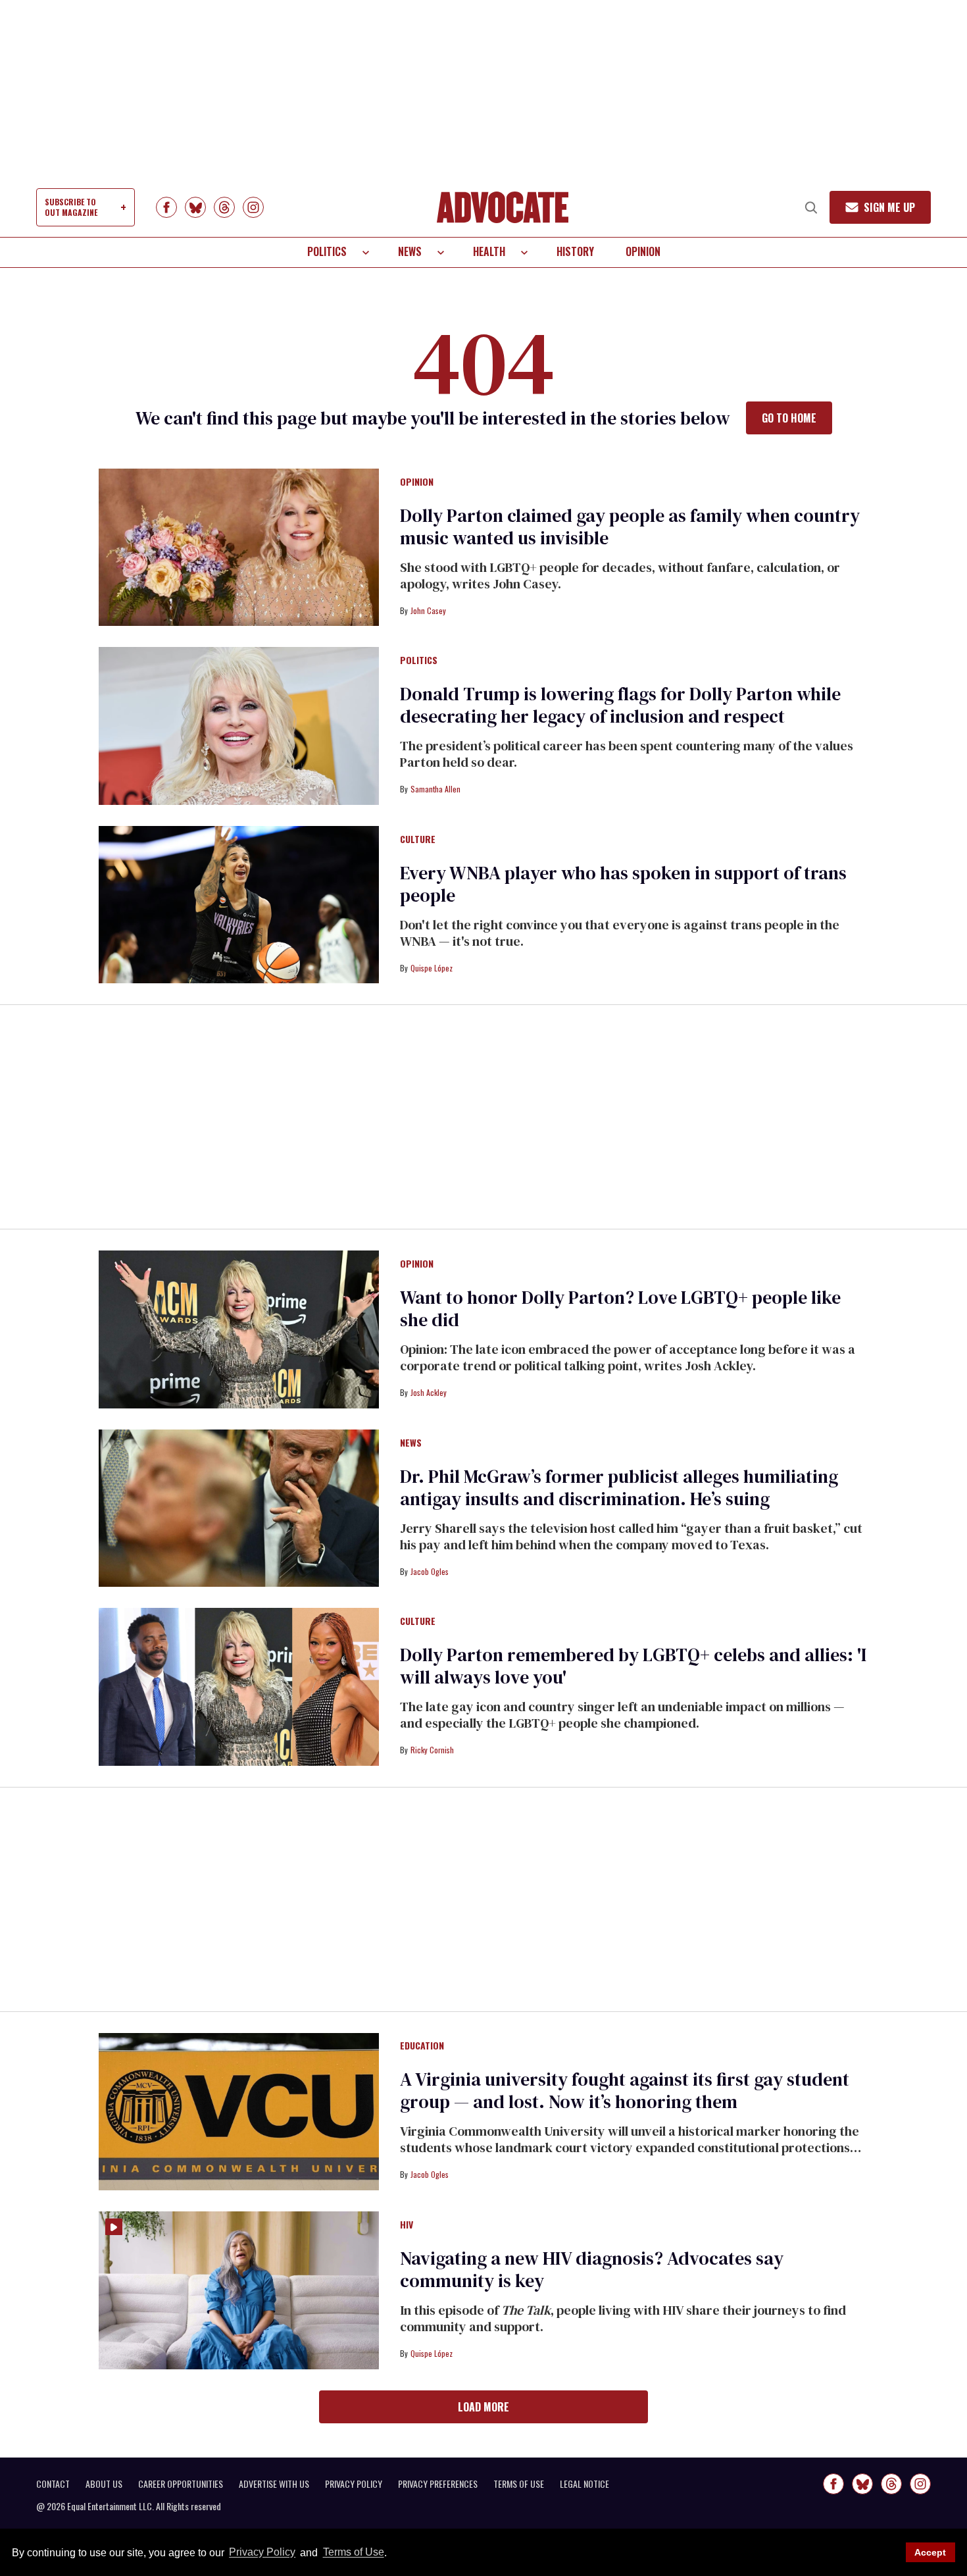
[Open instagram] (253, 207)
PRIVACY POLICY (354, 2484)
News (410, 251)
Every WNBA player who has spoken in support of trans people (623, 884)
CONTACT (53, 2484)
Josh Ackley (429, 1392)
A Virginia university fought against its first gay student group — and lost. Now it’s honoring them (625, 2090)
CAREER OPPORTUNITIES (181, 2484)
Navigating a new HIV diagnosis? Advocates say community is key (592, 2269)
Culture (418, 840)
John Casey (428, 610)
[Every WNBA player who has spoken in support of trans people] (239, 904)
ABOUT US (104, 2484)
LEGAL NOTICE (584, 2484)
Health (489, 251)
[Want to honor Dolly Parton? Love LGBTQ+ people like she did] (239, 1329)
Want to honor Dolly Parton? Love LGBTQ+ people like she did (620, 1308)
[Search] (811, 207)
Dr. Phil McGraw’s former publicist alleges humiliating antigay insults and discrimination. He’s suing (619, 1487)
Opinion (643, 251)
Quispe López (432, 968)
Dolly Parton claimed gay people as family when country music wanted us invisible (630, 527)
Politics (327, 251)
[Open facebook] (166, 207)
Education (422, 2046)
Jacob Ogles (430, 1571)
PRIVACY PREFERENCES (438, 2484)
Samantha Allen (435, 789)
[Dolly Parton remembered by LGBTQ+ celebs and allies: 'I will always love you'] (239, 1686)
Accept (930, 2552)
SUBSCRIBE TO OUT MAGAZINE (71, 207)
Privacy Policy (262, 2553)
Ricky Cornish (432, 1750)
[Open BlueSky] (195, 207)
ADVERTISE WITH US (274, 2484)
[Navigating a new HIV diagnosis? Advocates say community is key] (239, 2290)
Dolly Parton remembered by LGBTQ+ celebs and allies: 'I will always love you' (633, 1666)
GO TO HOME (789, 418)
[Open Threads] (224, 207)
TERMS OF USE (519, 2484)
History (575, 251)
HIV (407, 2225)
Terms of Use (353, 2553)
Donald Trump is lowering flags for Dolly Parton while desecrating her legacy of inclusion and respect (620, 705)
